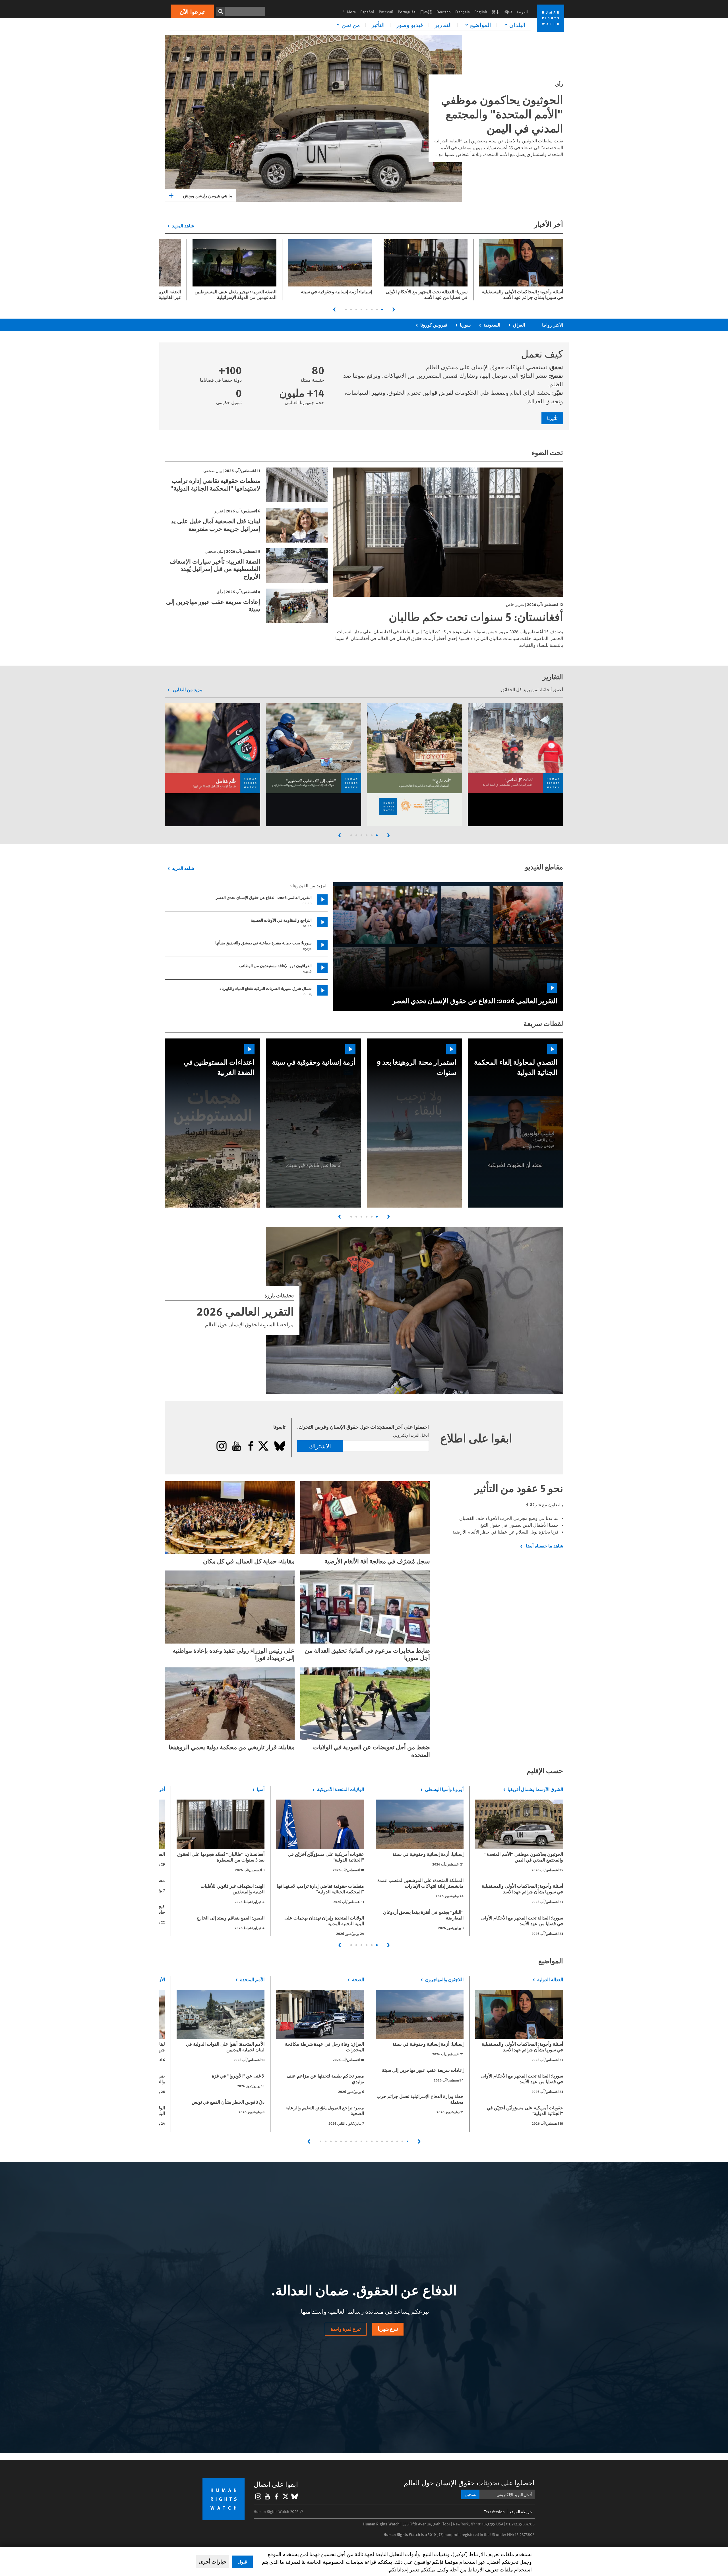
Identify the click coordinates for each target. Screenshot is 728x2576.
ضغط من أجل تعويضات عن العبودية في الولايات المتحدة (372, 1751)
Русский (386, 12)
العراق (519, 325)
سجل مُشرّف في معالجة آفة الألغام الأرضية (377, 1561)
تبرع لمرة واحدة (346, 2329)
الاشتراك (320, 1446)
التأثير (378, 25)
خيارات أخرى (213, 2562)
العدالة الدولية (550, 1979)
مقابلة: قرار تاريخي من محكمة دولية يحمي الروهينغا (232, 1747)
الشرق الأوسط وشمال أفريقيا (535, 1789)
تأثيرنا (552, 418)
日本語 (426, 12)
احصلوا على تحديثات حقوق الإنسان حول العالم (469, 2483)
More (348, 12)
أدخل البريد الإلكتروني (411, 1435)
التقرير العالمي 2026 (245, 1311)
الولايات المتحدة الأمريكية (341, 1789)
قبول (242, 2562)
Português (407, 12)
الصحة (358, 1979)
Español (367, 12)
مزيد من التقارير (187, 689)
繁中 (496, 12)
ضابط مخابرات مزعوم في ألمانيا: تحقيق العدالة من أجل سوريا (367, 1654)
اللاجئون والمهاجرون (444, 1979)
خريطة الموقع (521, 2512)
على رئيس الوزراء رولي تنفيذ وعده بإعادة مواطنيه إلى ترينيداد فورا (234, 1654)
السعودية (492, 325)
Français (463, 12)
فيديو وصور (410, 25)
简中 (508, 12)
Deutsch (444, 12)
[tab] (382, 309)
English (481, 12)
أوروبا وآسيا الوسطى (444, 1789)
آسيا (261, 1789)
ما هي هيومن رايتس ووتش (208, 195)
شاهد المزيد (183, 226)
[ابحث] (221, 11)
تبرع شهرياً (388, 2329)
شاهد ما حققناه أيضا (544, 1546)
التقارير (443, 25)
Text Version (494, 2512)
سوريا (465, 325)
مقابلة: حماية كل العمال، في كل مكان (249, 1561)
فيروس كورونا (434, 325)
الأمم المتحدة (252, 1979)
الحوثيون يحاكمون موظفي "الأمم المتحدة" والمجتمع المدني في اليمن (502, 114)
